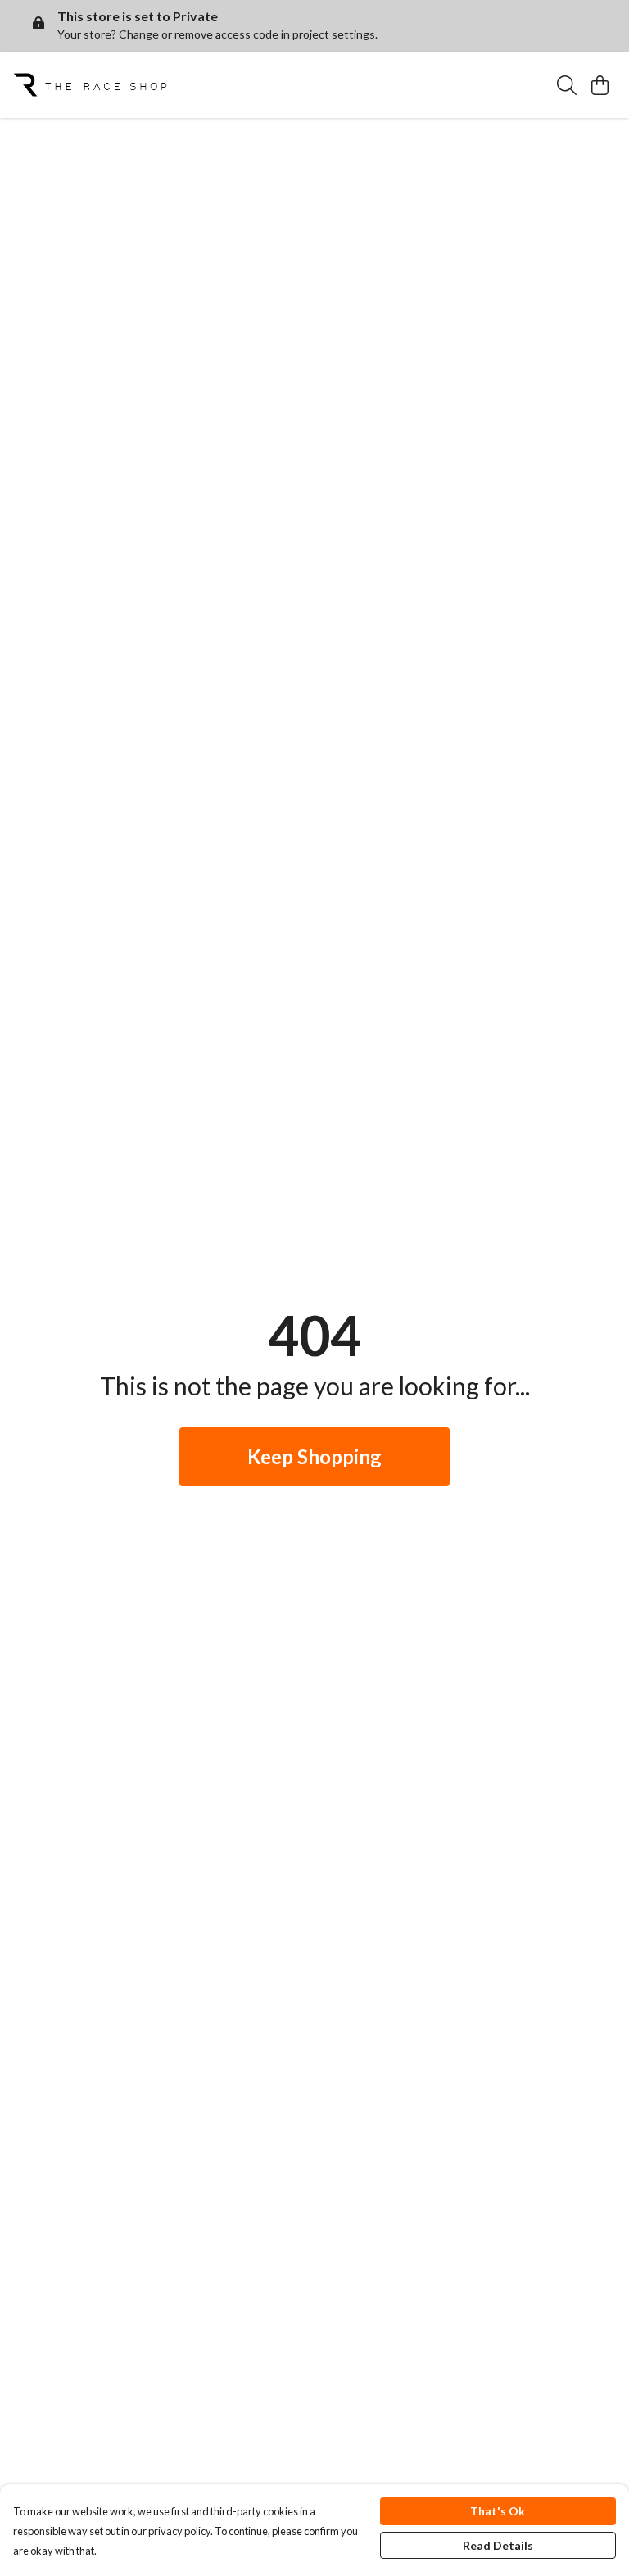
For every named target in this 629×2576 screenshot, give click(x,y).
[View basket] (600, 85)
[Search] (567, 85)
